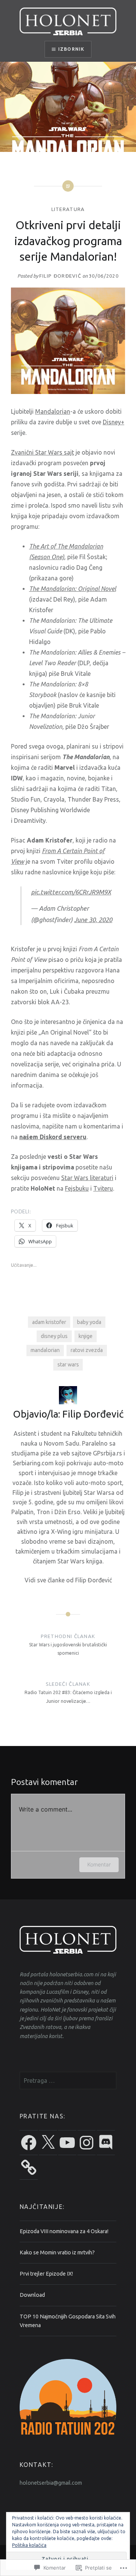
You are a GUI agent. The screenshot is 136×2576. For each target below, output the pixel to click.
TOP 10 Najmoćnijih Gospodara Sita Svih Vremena (68, 2321)
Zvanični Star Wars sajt (42, 452)
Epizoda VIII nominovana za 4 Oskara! (64, 2231)
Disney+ (114, 422)
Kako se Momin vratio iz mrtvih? (57, 2252)
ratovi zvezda (87, 1350)
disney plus (54, 1336)
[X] (48, 2143)
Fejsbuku (77, 1188)
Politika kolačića (29, 2545)
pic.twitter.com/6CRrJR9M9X (71, 892)
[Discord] (106, 2143)
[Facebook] (29, 2143)
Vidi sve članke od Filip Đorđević (68, 1580)
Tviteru (103, 1188)
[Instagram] (87, 2143)
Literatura (68, 209)
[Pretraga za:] (68, 2081)
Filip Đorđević (60, 276)
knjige (86, 1336)
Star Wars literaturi (87, 1178)
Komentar (99, 1864)
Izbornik (71, 49)
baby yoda (89, 1322)
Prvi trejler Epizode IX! (46, 2274)
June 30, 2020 (93, 920)
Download (32, 2295)
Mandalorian (53, 411)
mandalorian (45, 1350)
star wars (68, 1365)
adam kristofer (49, 1322)
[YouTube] (67, 2143)
